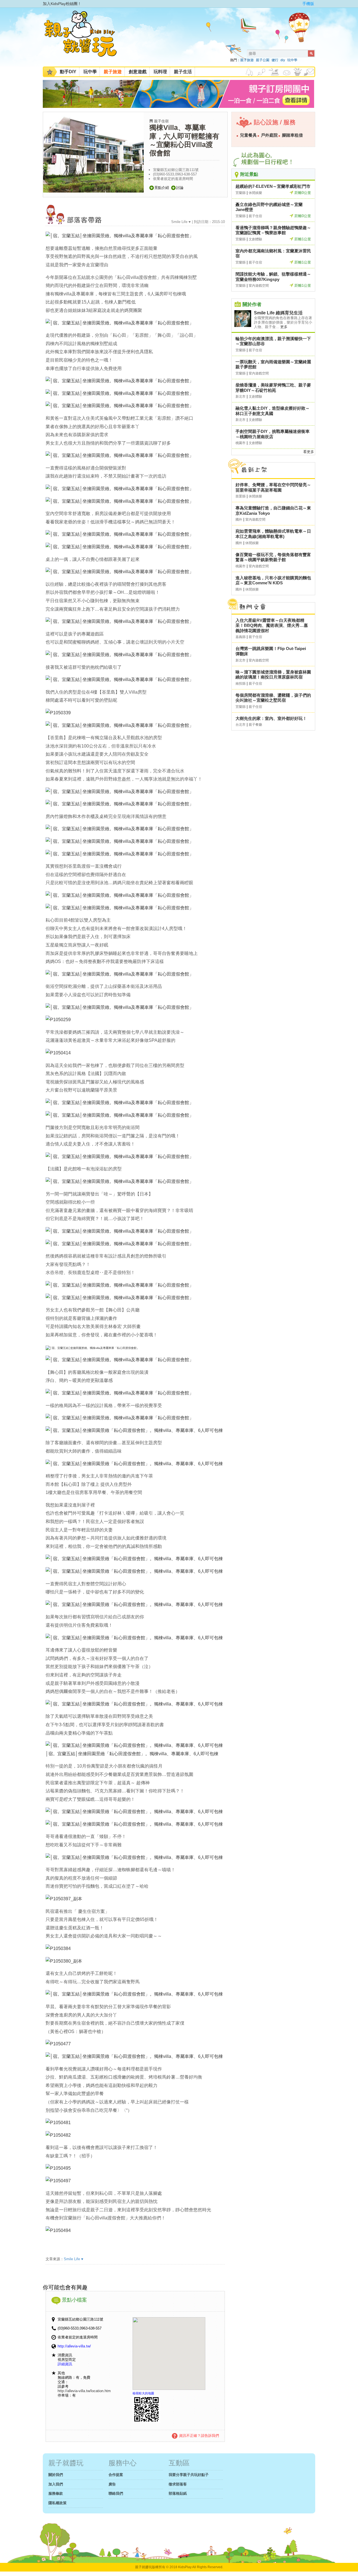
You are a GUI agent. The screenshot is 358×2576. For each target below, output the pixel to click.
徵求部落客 (178, 2484)
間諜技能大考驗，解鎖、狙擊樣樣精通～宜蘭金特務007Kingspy (273, 277)
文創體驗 (255, 239)
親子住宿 (161, 121)
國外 (239, 520)
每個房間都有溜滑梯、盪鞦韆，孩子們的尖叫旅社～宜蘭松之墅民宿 (273, 698)
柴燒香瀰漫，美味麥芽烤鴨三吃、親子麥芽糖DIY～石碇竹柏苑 (273, 388)
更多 (284, 327)
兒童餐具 (248, 135)
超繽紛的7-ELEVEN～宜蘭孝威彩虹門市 (273, 186)
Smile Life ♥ (74, 2259)
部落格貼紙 (178, 2493)
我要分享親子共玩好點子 (189, 2475)
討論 (180, 188)
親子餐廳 (255, 725)
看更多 (309, 452)
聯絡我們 (116, 2493)
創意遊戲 (138, 72)
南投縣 (241, 684)
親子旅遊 (247, 60)
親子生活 (183, 72)
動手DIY (68, 72)
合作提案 (116, 2475)
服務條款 (56, 2493)
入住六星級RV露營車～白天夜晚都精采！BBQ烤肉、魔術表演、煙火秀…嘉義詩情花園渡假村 (272, 625)
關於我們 (56, 2475)
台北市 (241, 725)
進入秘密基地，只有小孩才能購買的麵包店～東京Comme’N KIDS (273, 580)
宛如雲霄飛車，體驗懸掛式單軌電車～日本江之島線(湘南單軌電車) (273, 534)
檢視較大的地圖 (143, 2393)
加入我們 (56, 2484)
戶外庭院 (269, 135)
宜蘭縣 (241, 193)
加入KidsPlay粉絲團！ (62, 4)
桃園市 (241, 443)
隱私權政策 (57, 2503)
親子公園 (263, 60)
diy (283, 60)
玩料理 (160, 72)
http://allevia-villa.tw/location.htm (84, 2391)
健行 (275, 60)
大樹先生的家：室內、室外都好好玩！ (271, 718)
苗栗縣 (241, 496)
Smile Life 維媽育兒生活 (278, 313)
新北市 (241, 397)
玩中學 (292, 60)
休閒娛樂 (255, 193)
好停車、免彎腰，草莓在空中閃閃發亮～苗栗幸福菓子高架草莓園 (273, 487)
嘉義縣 (241, 637)
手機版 (308, 4)
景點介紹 (162, 188)
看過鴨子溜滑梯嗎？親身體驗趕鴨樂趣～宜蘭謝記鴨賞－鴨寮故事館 (273, 230)
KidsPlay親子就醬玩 (85, 39)
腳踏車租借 (292, 135)
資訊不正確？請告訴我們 (199, 2436)
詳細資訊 (65, 2364)
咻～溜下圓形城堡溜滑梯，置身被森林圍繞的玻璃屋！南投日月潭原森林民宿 (273, 675)
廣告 (112, 2484)
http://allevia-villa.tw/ (74, 2346)
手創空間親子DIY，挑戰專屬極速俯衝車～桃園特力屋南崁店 (273, 434)
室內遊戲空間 (259, 286)
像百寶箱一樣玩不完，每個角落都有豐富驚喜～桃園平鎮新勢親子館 (273, 557)
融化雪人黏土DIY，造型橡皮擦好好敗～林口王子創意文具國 (273, 411)
